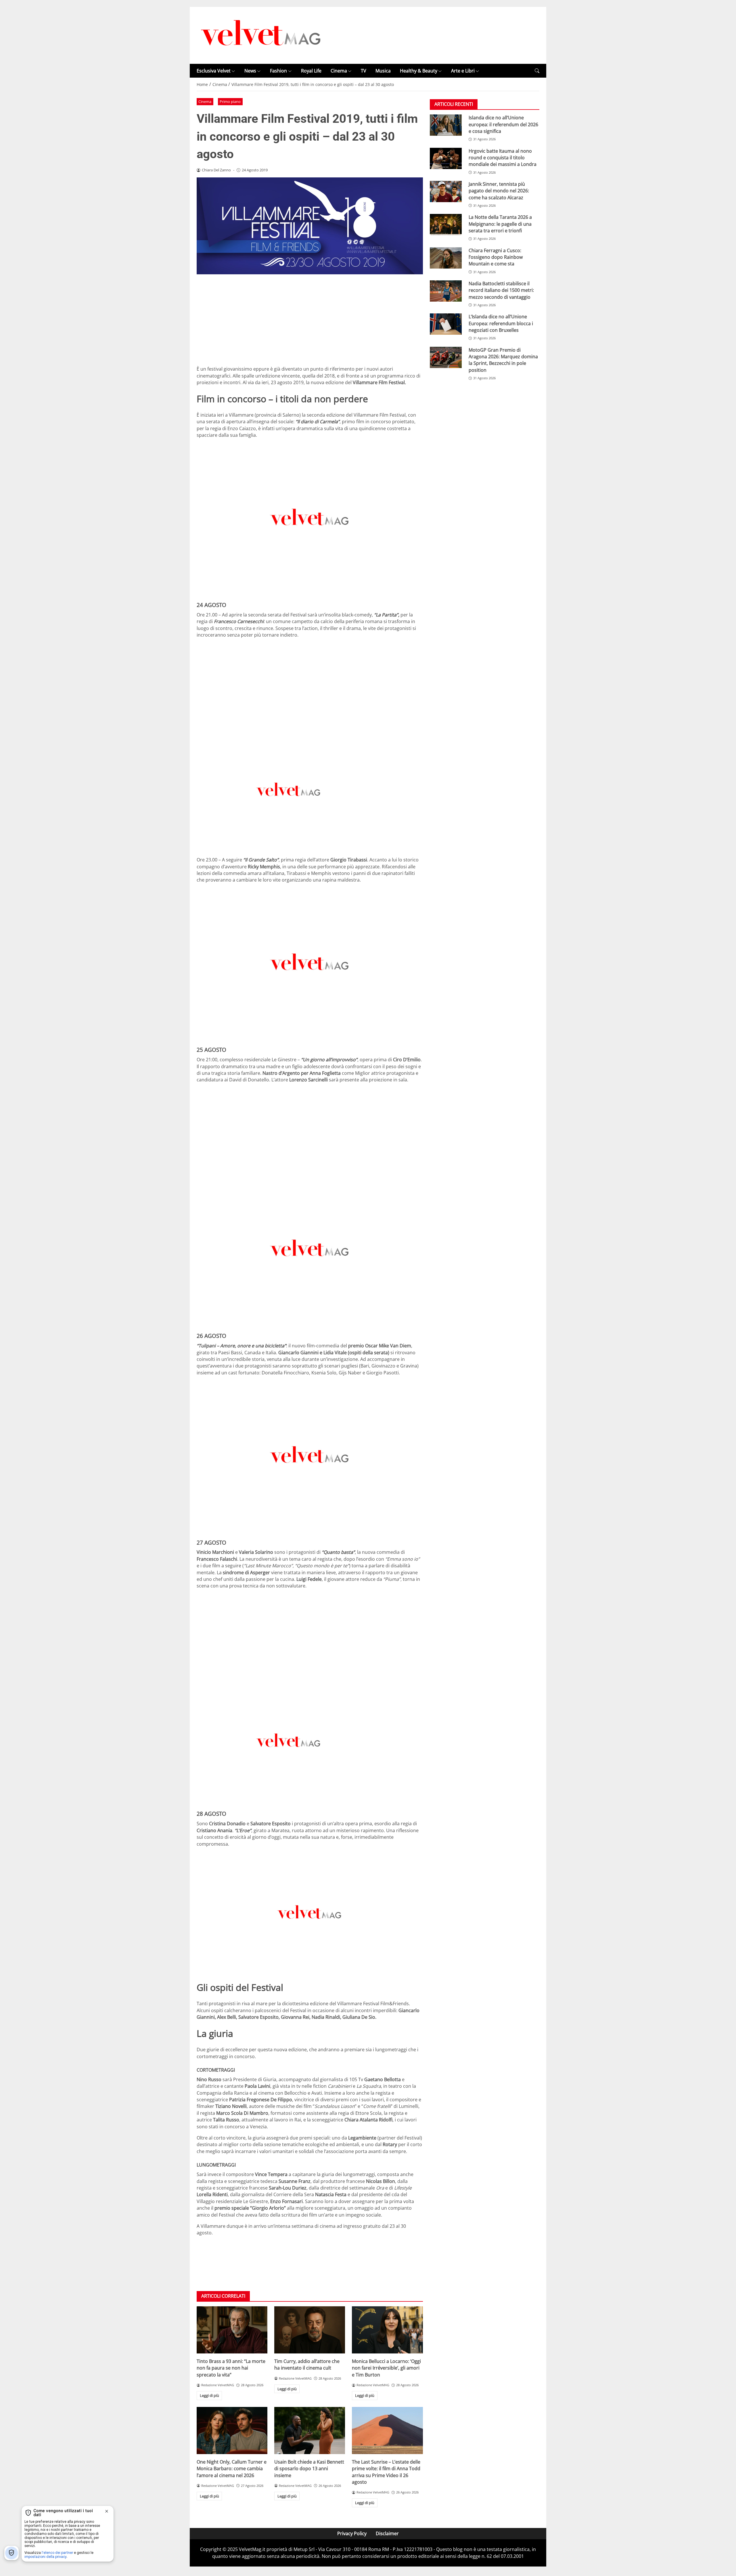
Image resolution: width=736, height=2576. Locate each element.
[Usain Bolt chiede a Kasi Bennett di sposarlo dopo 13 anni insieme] (310, 2431)
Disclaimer (387, 2533)
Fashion (278, 71)
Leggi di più (209, 2395)
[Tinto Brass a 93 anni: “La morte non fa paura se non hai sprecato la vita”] (232, 2330)
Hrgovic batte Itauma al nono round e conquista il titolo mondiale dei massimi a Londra (503, 158)
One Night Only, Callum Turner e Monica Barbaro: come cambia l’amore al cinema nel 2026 (232, 2469)
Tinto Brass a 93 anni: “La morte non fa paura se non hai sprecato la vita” (231, 2368)
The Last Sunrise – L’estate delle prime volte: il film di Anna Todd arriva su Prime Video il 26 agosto (386, 2472)
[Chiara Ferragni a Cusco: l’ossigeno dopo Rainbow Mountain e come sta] (446, 258)
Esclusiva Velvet (214, 71)
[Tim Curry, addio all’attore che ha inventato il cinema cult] (310, 2330)
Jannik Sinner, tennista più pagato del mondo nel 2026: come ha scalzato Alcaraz (499, 191)
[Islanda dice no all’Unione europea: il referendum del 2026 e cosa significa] (446, 125)
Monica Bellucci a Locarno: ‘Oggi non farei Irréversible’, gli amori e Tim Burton (386, 2368)
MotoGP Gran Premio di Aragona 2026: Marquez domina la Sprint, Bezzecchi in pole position (503, 360)
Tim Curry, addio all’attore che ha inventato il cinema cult (307, 2365)
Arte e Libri (463, 71)
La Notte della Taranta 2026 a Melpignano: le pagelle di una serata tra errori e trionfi (500, 224)
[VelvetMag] (261, 35)
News (250, 71)
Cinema (339, 71)
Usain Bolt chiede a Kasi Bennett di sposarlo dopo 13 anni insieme (309, 2469)
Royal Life (311, 71)
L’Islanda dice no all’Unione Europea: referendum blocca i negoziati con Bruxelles (501, 323)
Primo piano (230, 101)
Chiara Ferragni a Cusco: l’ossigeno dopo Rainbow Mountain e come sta (496, 257)
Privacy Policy (352, 2533)
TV (364, 71)
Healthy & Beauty (419, 71)
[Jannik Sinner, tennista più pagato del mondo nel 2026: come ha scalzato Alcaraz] (446, 191)
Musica (383, 71)
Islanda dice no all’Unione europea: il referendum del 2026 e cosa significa (503, 124)
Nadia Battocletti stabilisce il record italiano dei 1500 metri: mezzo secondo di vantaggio (501, 290)
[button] (537, 71)
